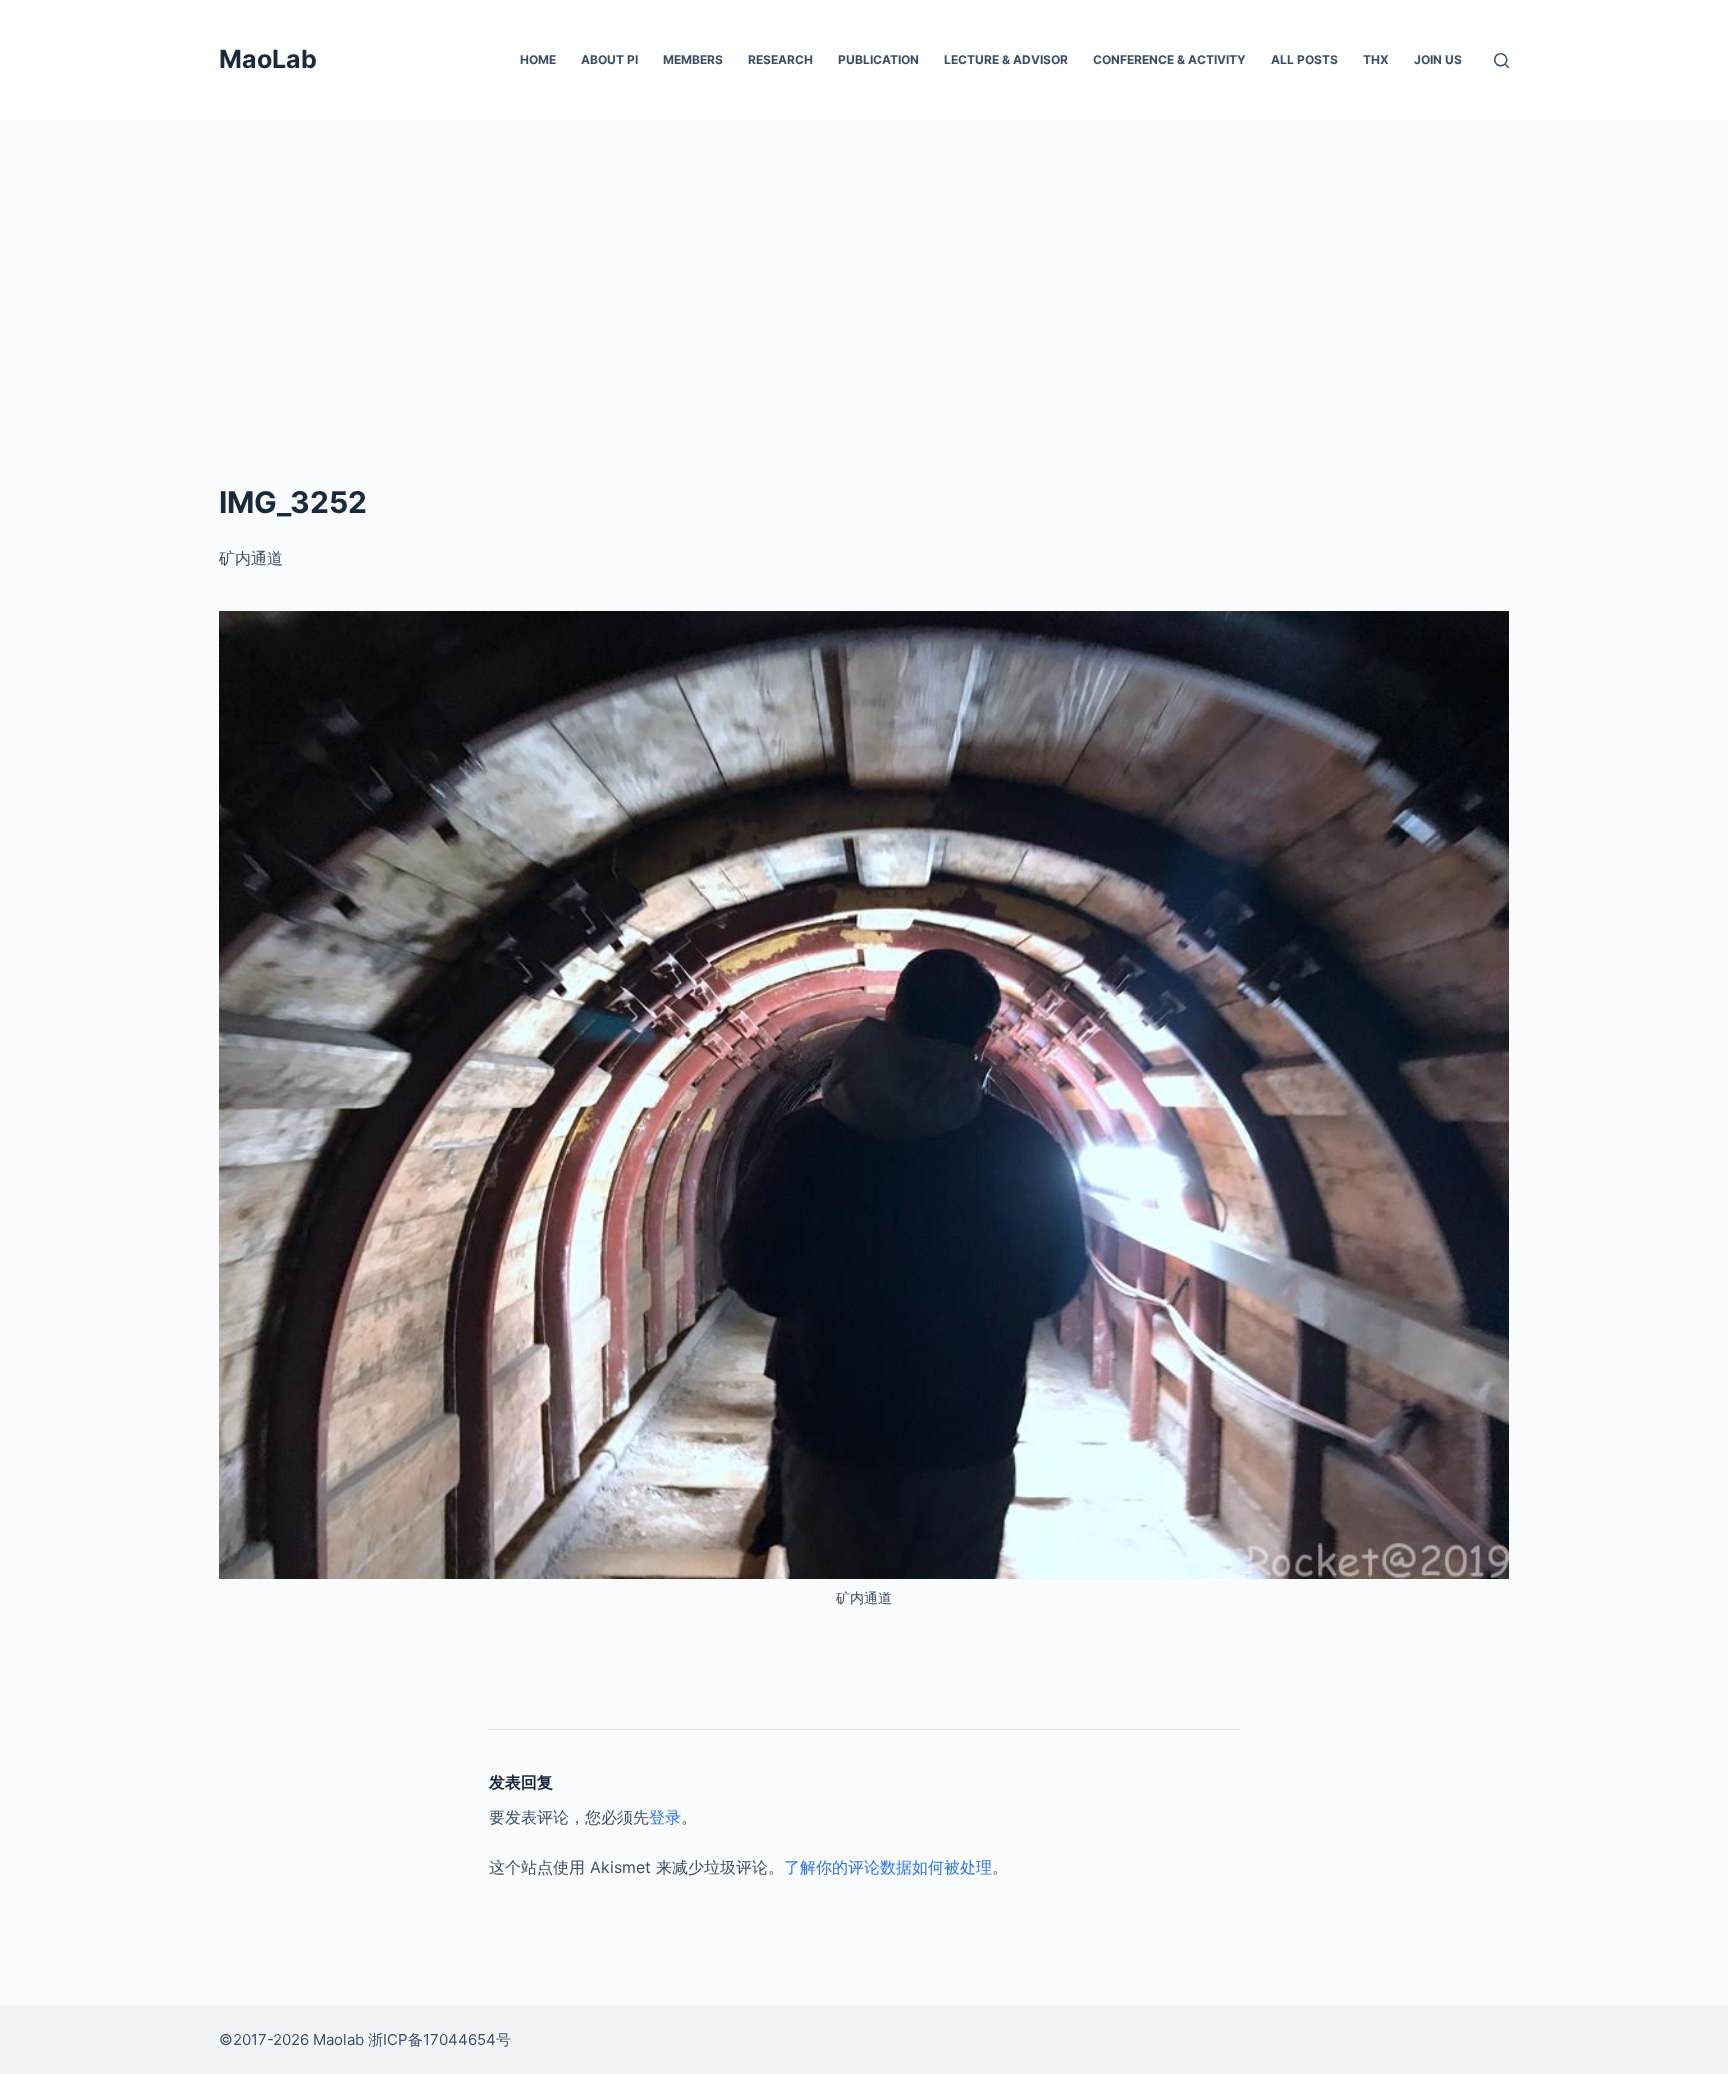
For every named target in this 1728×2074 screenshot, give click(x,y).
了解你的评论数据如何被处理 (888, 1867)
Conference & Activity (1169, 59)
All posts (1304, 59)
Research (780, 59)
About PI (609, 59)
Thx (1376, 59)
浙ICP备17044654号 (439, 2039)
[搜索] (1501, 60)
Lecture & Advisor (1006, 59)
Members (693, 59)
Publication (878, 59)
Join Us (1438, 59)
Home (538, 59)
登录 (665, 1817)
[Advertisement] (864, 270)
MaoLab (268, 59)
